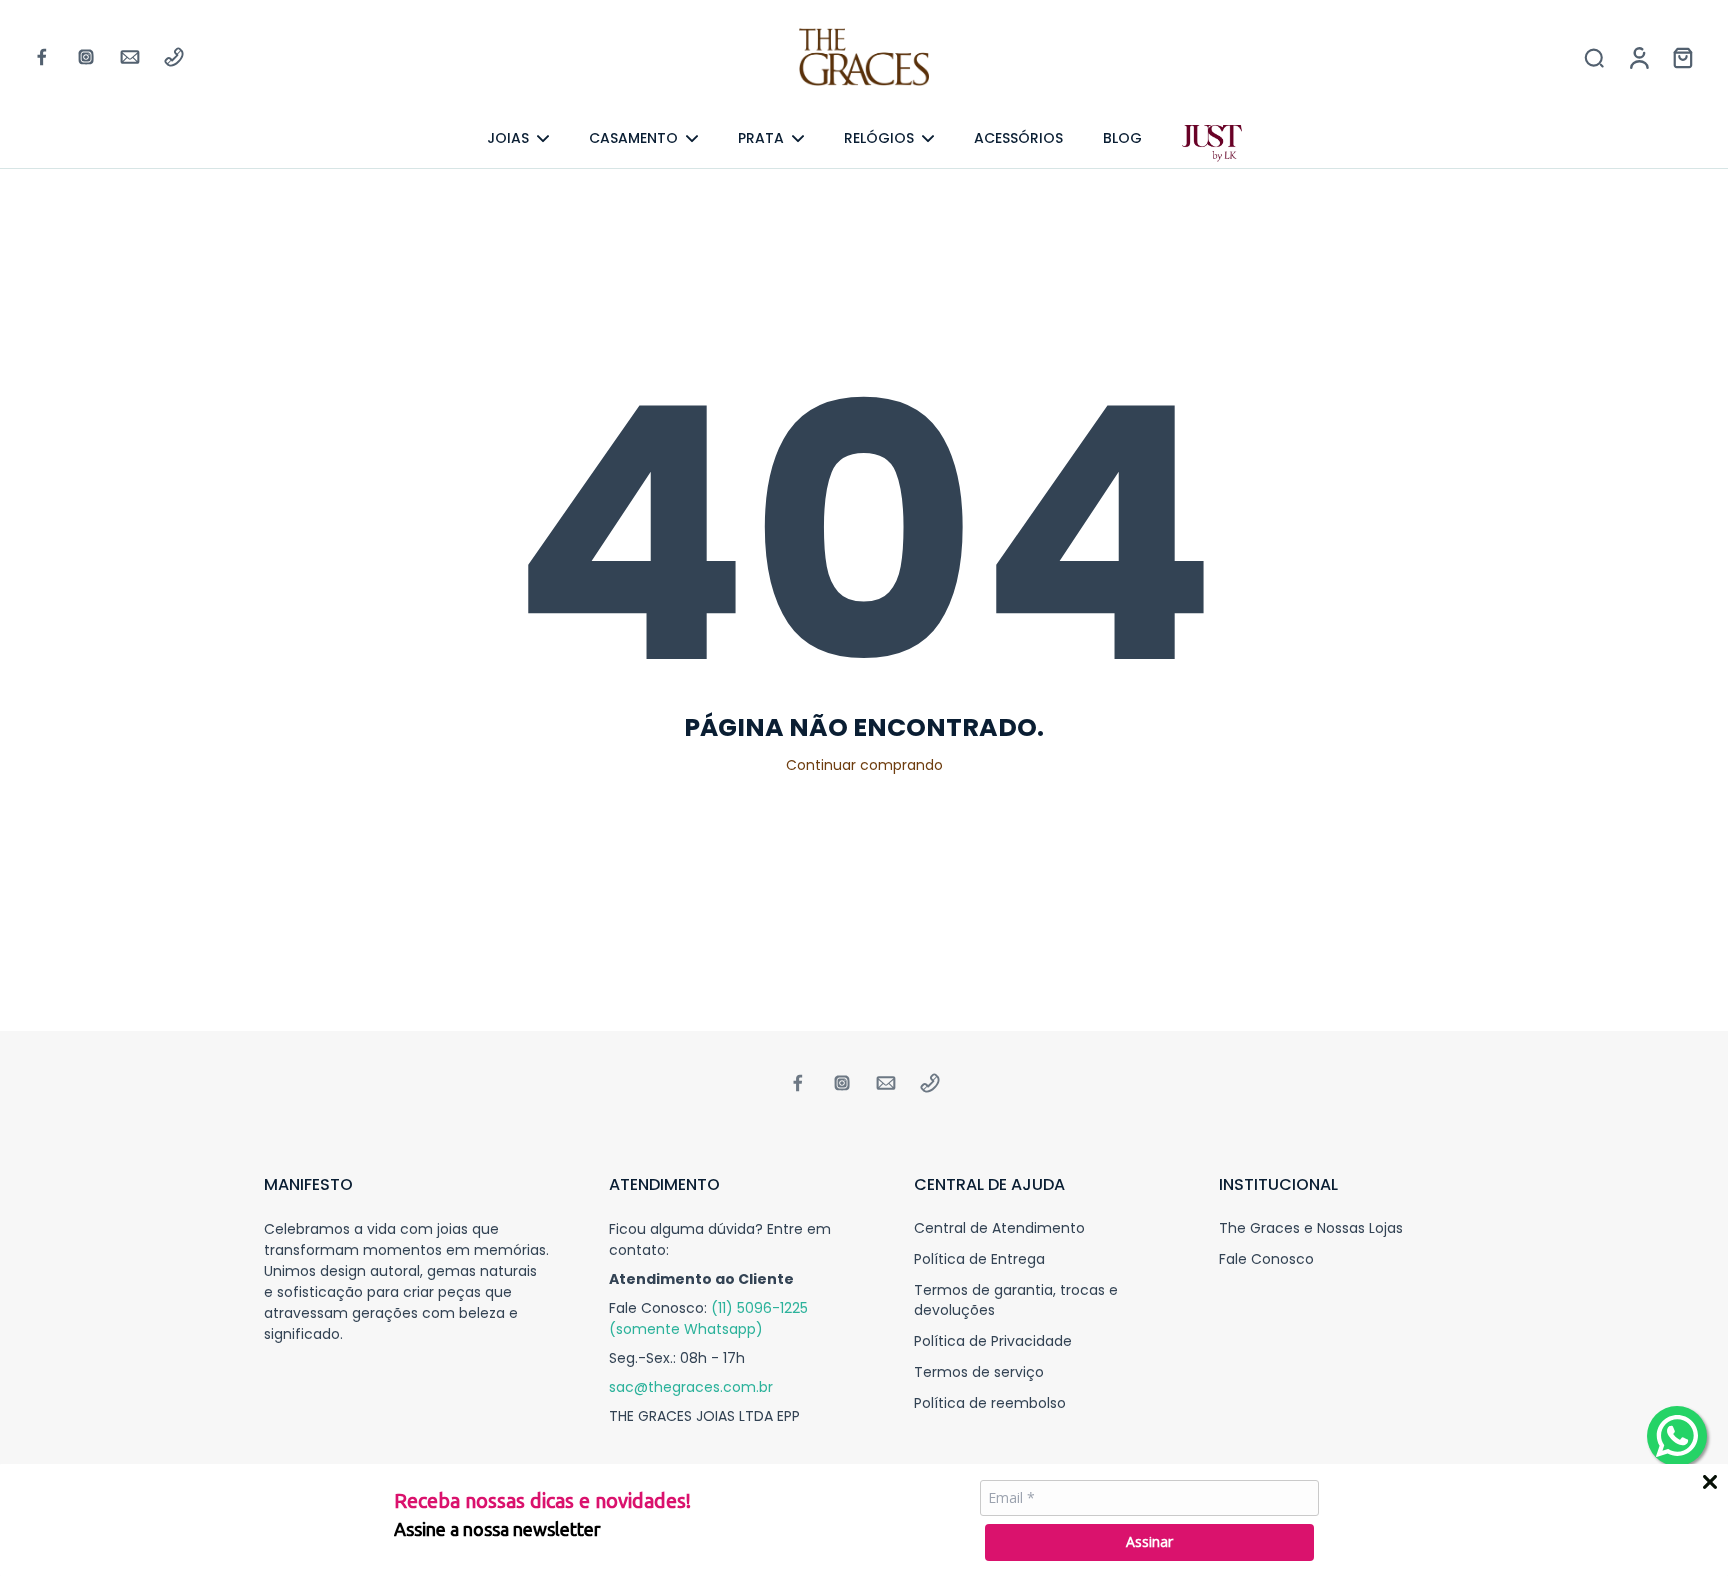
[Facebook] (42, 57)
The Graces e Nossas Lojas (1311, 1228)
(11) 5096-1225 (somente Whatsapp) (708, 1318)
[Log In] (1638, 57)
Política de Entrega (979, 1259)
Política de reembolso (990, 1403)
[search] (1594, 57)
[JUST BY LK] (1212, 144)
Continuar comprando (864, 765)
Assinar (1149, 1541)
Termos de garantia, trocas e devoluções (1016, 1300)
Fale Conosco (1266, 1259)
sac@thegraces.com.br (691, 1387)
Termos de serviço (979, 1372)
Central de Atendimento (999, 1228)
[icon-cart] (1682, 57)
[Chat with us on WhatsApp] (1677, 1436)
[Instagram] (86, 57)
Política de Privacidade (993, 1341)
